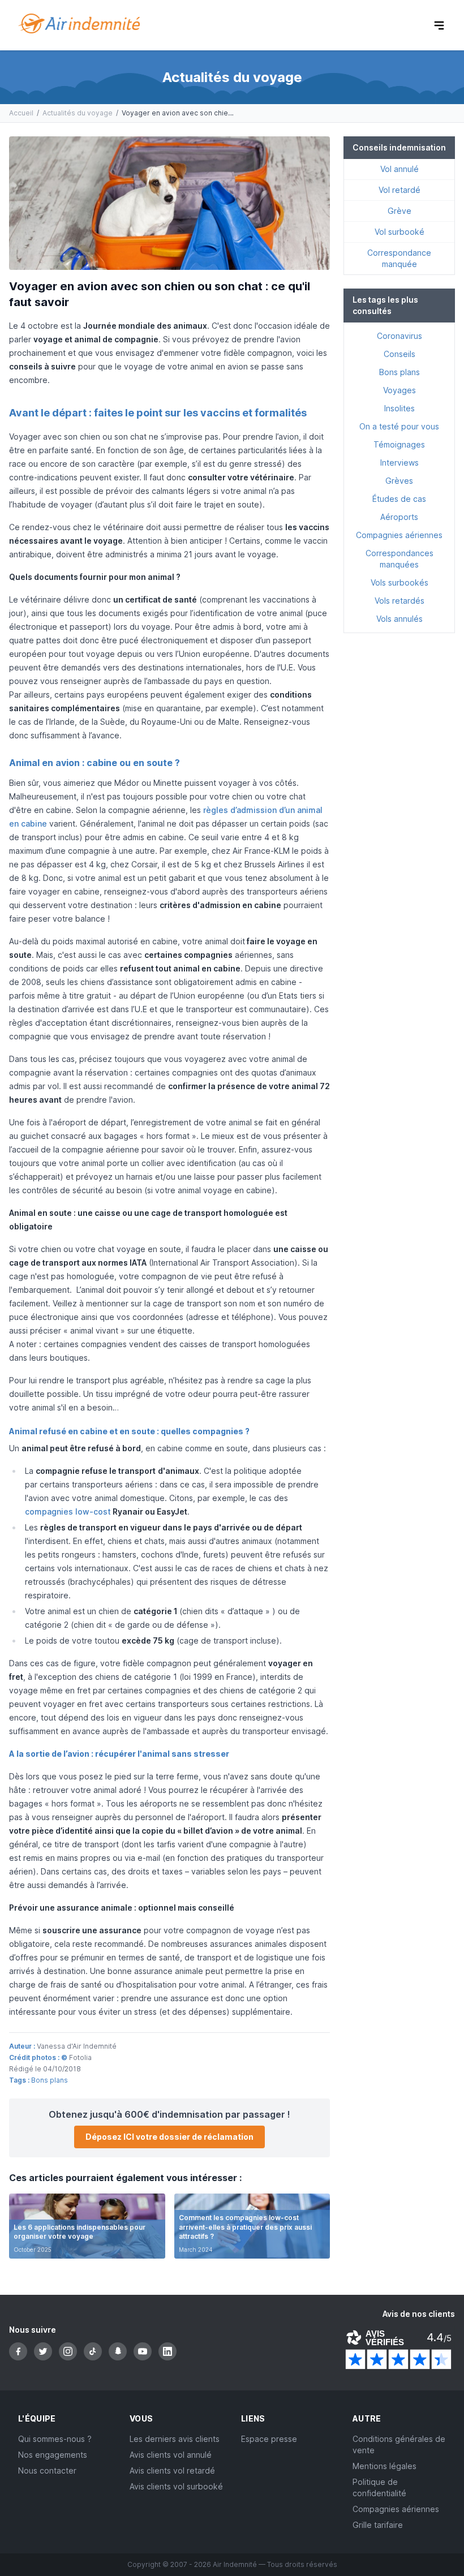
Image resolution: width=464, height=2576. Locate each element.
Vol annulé (399, 169)
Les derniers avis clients (175, 2439)
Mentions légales (384, 2466)
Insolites (399, 408)
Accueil (21, 113)
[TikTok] (93, 2351)
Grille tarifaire (378, 2525)
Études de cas (399, 499)
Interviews (399, 463)
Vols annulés (399, 619)
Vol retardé (399, 190)
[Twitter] (43, 2351)
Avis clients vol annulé (171, 2455)
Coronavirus (399, 336)
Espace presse (269, 2439)
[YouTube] (143, 2351)
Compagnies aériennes (399, 535)
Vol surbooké (399, 232)
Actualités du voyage (78, 113)
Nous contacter (47, 2470)
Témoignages (399, 444)
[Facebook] (18, 2351)
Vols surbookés (399, 582)
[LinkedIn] (167, 2351)
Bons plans (50, 2080)
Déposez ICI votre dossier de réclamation (169, 2137)
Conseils (399, 354)
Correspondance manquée (399, 258)
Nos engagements (53, 2455)
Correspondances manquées (399, 559)
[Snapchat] (118, 2351)
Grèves (399, 481)
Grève (399, 211)
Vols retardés (399, 601)
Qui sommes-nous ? (55, 2439)
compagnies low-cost (68, 1511)
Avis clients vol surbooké (176, 2486)
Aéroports (399, 517)
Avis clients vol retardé (172, 2470)
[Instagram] (68, 2351)
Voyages (399, 390)
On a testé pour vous (399, 426)
